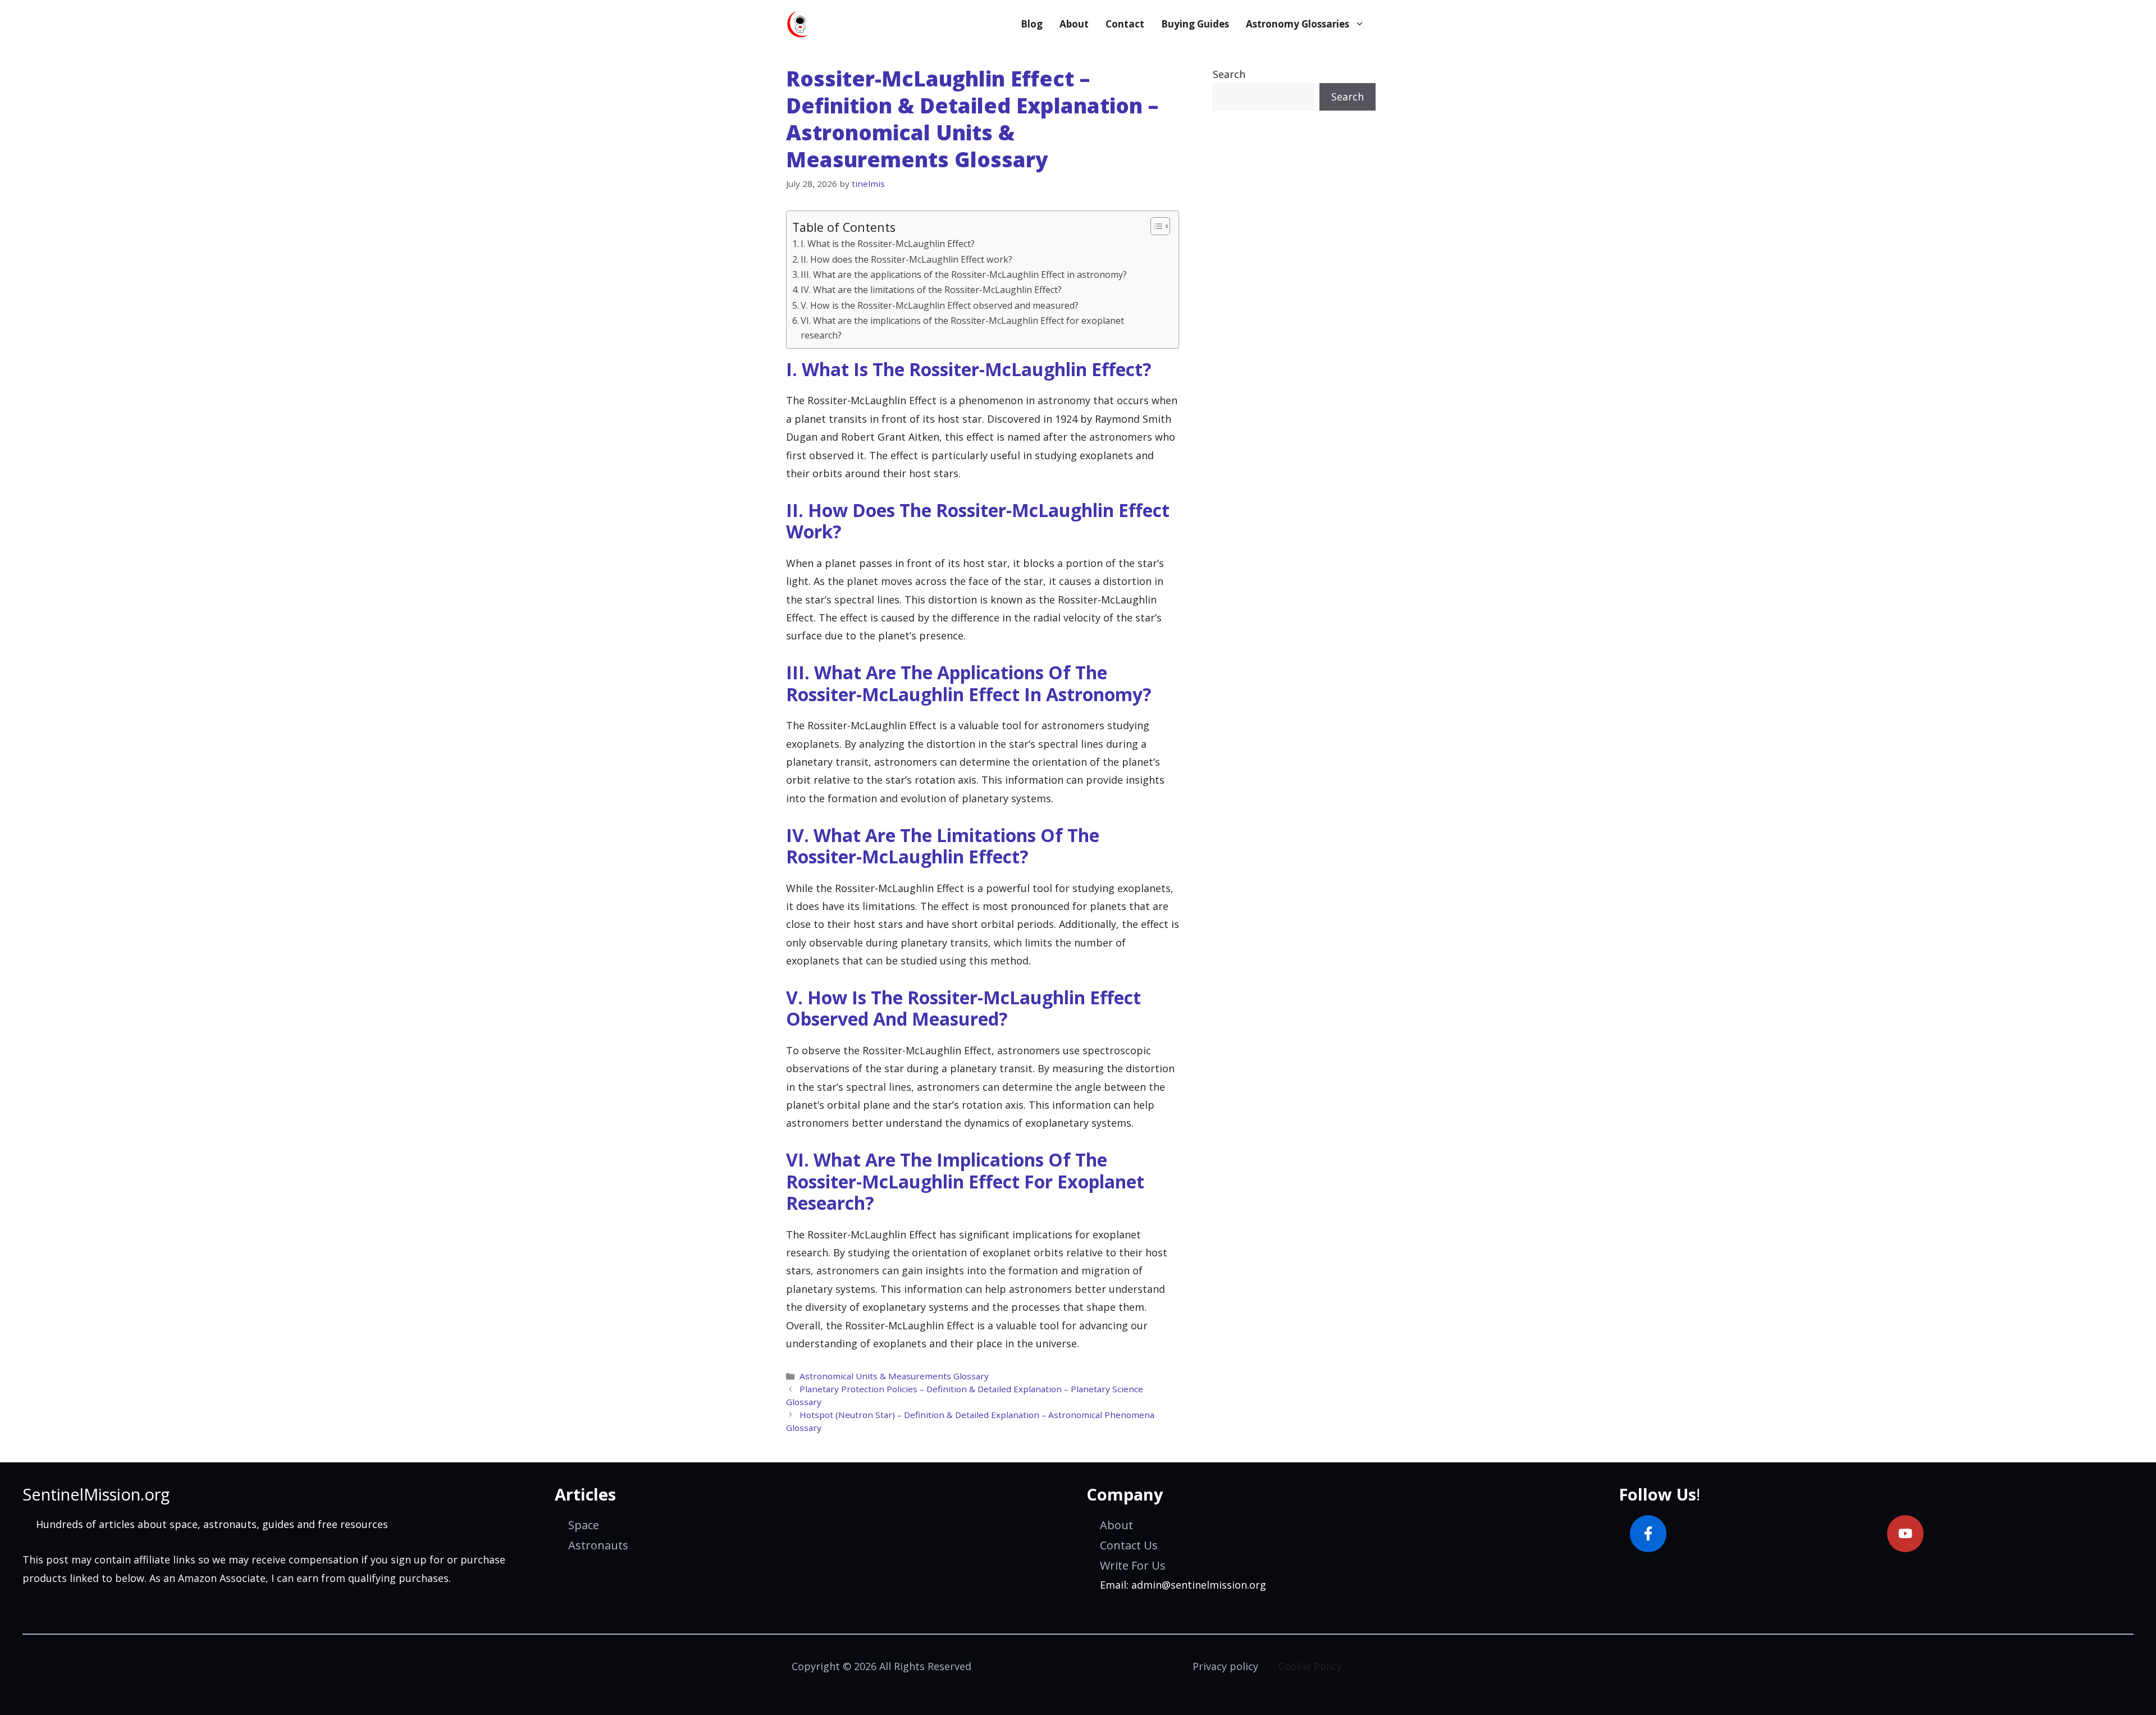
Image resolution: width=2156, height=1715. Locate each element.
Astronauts (598, 1545)
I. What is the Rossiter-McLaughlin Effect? (888, 244)
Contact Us (1129, 1545)
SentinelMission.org (96, 1494)
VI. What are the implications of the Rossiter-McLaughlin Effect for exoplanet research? (962, 328)
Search (1229, 74)
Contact (1125, 24)
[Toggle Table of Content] (1155, 226)
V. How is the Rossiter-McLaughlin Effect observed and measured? (940, 305)
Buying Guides (1195, 24)
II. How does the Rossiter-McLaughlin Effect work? (906, 259)
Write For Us (1133, 1565)
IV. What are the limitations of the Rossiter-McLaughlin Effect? (931, 290)
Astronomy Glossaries (1298, 24)
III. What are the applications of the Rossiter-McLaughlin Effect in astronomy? (964, 275)
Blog (1032, 24)
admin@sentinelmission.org (1199, 1585)
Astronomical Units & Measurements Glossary (894, 1376)
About (1074, 24)
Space (584, 1525)
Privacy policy (1225, 1666)
